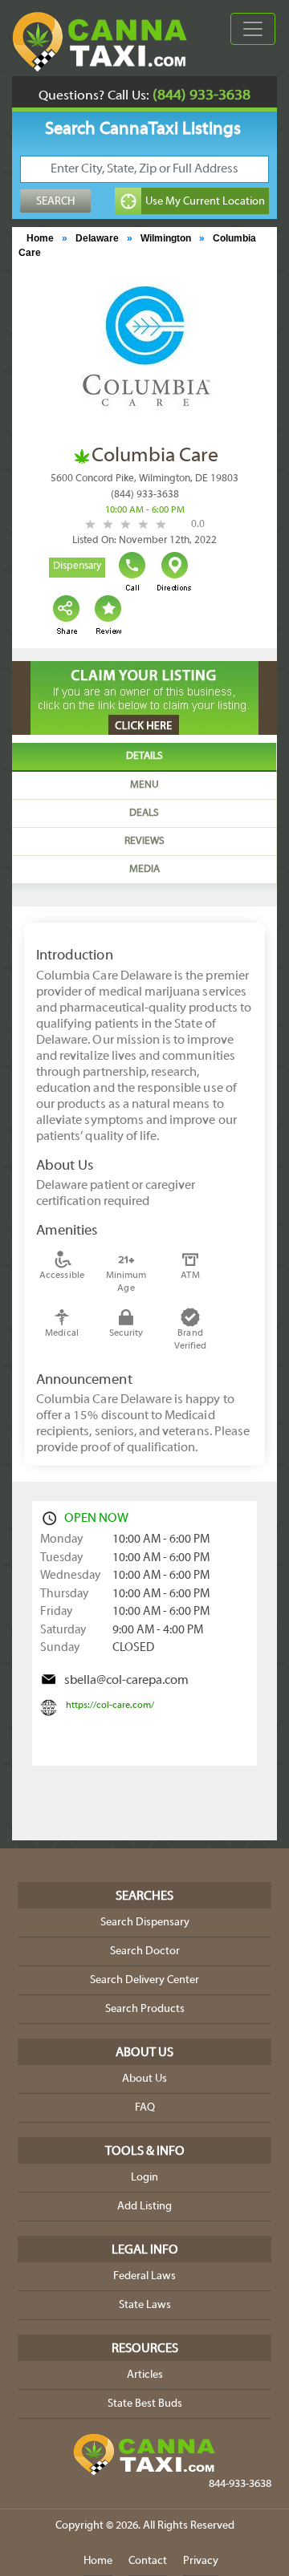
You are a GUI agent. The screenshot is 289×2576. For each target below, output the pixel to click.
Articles (145, 2375)
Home (40, 238)
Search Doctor (145, 1951)
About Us (144, 2079)
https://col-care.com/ (110, 1706)
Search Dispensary (145, 1923)
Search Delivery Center (144, 1980)
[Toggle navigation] (253, 29)
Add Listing (144, 2207)
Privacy (201, 2561)
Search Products (145, 2009)
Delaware (97, 238)
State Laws (145, 2305)
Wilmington (166, 238)
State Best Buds (145, 2404)
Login (144, 2178)
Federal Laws (144, 2276)
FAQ (145, 2108)
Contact (148, 2561)
